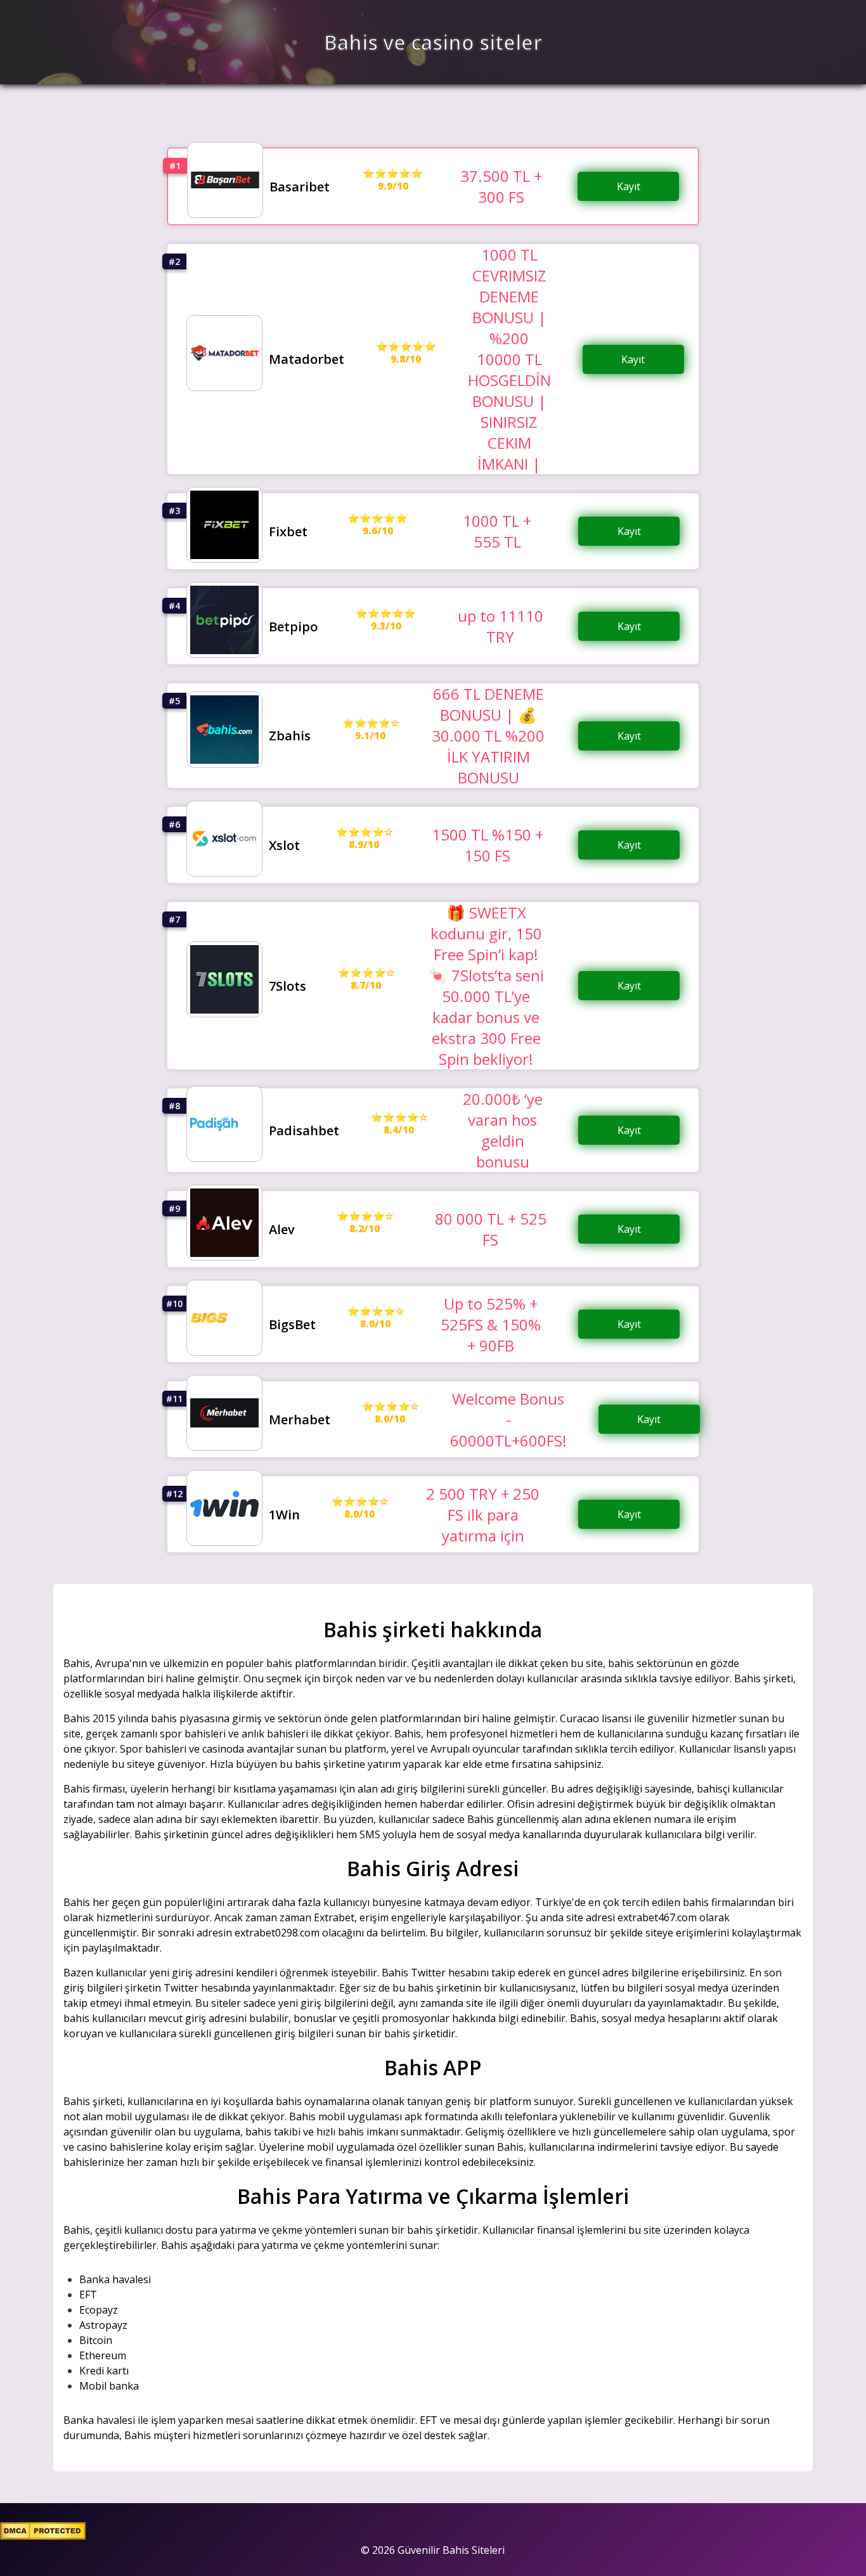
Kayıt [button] (629, 186)
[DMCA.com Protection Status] (43, 2536)
